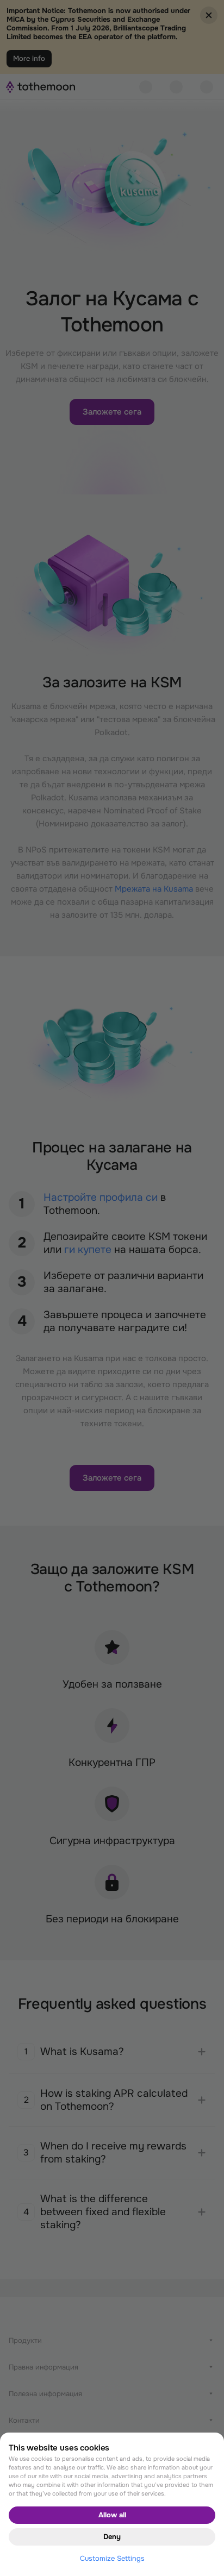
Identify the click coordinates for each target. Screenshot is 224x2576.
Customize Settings (112, 2558)
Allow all (112, 2515)
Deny (112, 2537)
